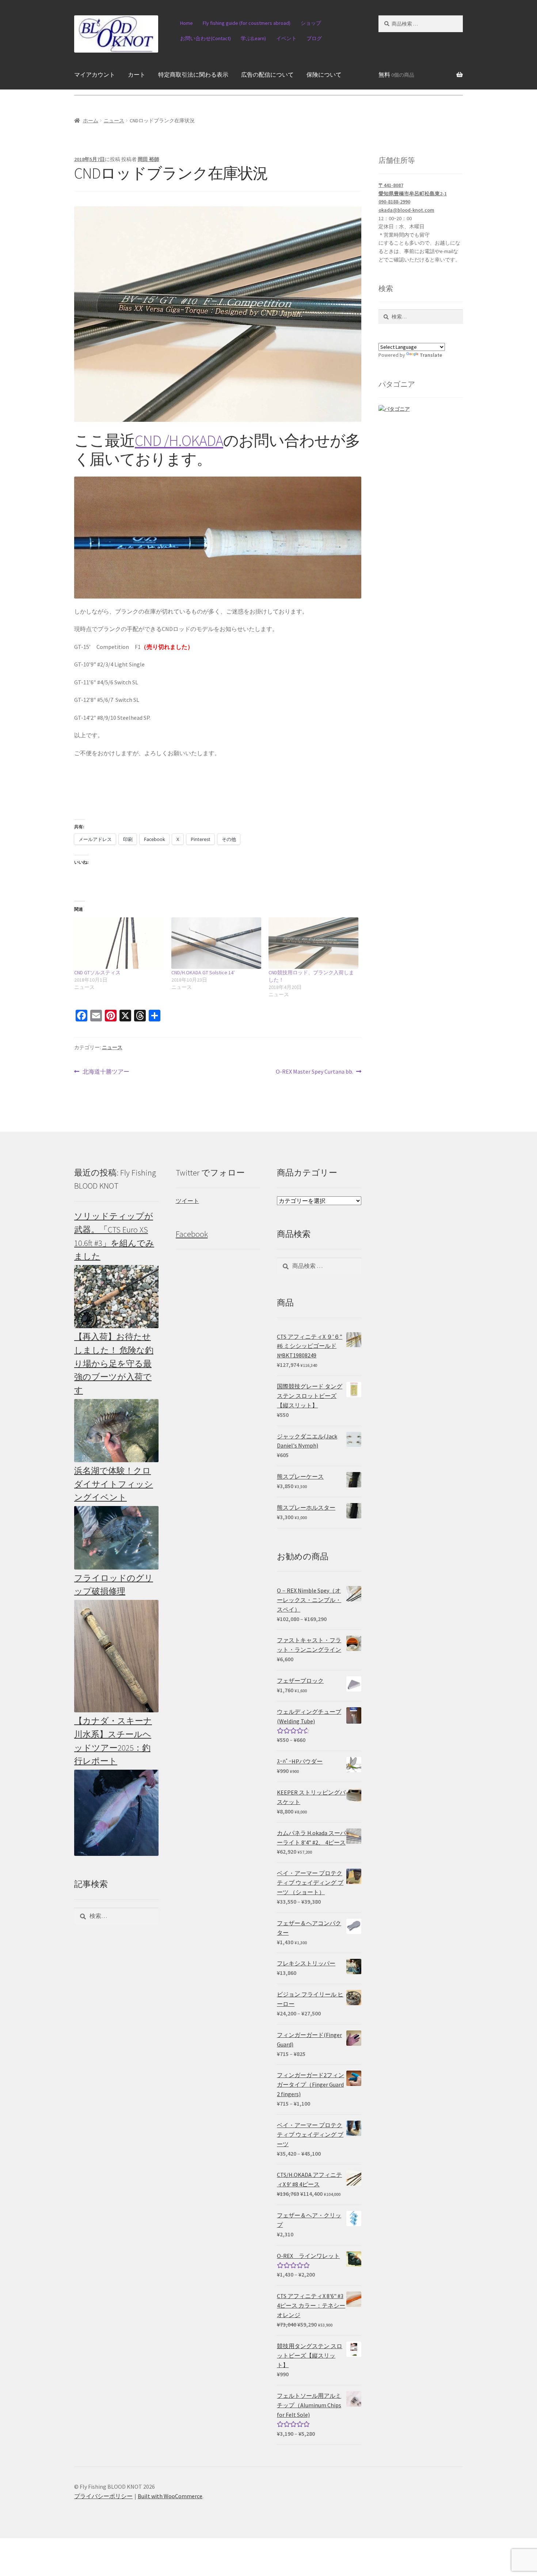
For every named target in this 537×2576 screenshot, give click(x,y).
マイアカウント (95, 74)
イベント (286, 38)
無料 (396, 74)
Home (186, 23)
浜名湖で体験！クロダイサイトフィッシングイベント (114, 1484)
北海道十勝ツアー (106, 1072)
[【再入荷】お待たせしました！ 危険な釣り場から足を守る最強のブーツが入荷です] (116, 1431)
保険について (324, 74)
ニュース (114, 121)
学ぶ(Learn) (253, 38)
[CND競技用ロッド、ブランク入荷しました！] (313, 943)
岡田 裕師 (148, 159)
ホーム (91, 121)
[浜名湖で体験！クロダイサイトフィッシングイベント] (116, 1538)
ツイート (187, 1201)
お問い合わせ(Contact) (205, 38)
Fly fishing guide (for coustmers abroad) (247, 23)
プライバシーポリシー (103, 2496)
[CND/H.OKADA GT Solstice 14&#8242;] (216, 943)
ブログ (314, 38)
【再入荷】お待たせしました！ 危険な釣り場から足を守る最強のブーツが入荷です (114, 1363)
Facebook (192, 1234)
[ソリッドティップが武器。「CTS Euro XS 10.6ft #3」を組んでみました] (116, 1297)
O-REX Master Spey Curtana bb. (315, 1072)
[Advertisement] (421, 1276)
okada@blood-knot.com (406, 210)
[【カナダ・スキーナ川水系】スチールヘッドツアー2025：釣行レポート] (116, 1813)
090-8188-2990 (394, 202)
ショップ (311, 23)
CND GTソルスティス (97, 972)
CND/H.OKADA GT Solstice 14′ (203, 972)
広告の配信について (267, 74)
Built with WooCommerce (170, 2496)
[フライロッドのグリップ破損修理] (116, 1656)
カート (137, 74)
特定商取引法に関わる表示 (193, 74)
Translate (431, 355)
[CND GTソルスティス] (119, 943)
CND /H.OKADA (179, 440)
